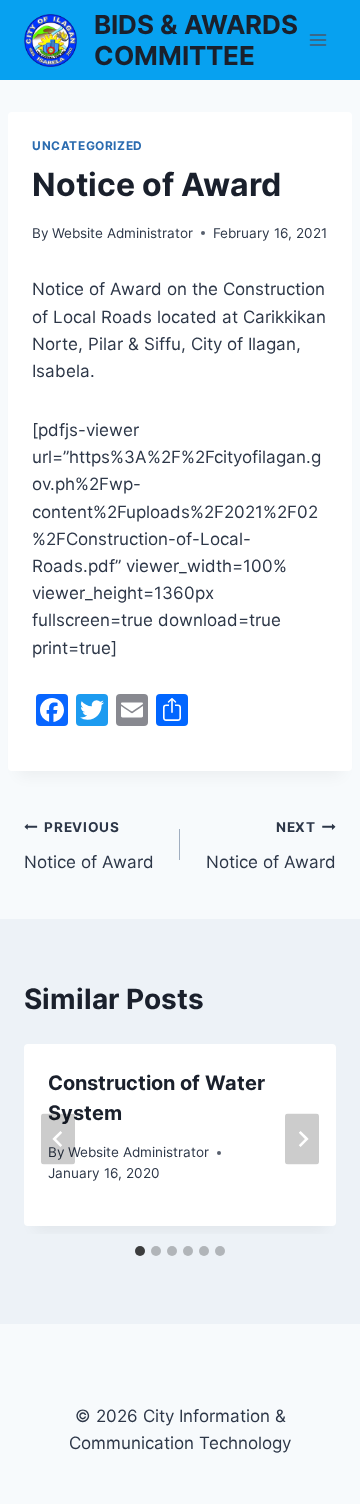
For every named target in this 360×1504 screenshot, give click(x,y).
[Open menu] (317, 39)
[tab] (140, 1251)
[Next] (302, 1139)
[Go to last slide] (58, 1139)
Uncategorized (87, 145)
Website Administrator (122, 233)
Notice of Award (89, 845)
